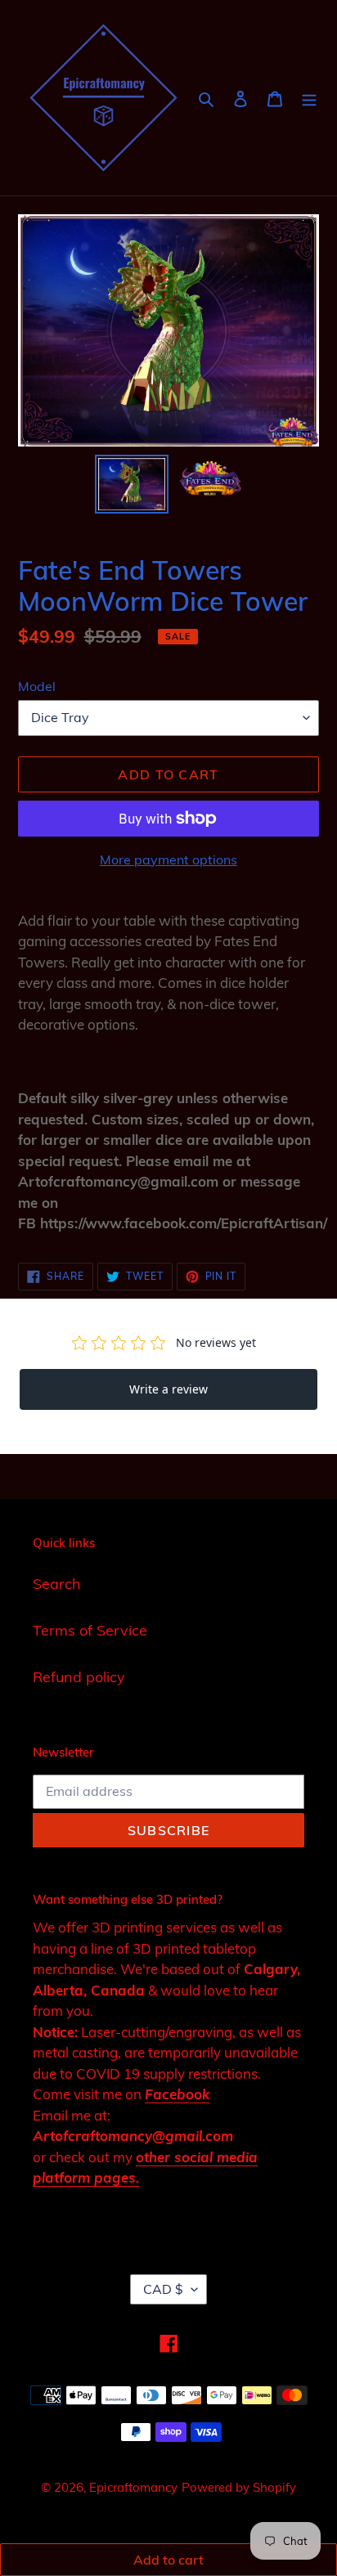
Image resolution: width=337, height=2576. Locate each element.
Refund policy (79, 1677)
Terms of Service (90, 1630)
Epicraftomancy (133, 2487)
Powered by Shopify (239, 2487)
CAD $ (163, 2289)
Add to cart (168, 2560)
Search (57, 1584)
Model (37, 686)
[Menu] (309, 98)
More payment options (168, 859)
